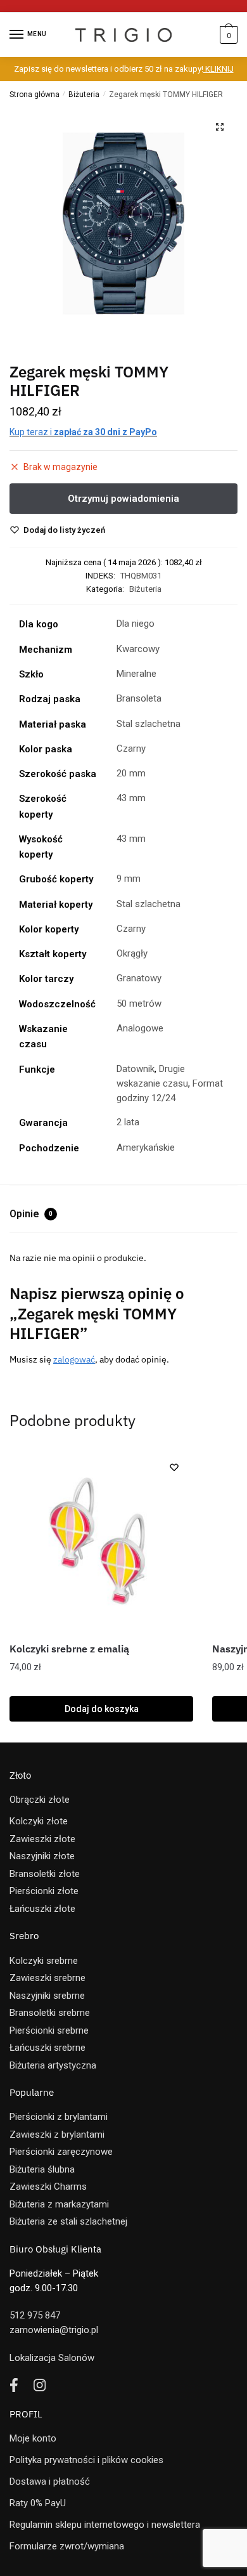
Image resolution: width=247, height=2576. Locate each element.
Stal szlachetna (149, 724)
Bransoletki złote (45, 1874)
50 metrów (139, 1004)
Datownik (136, 1069)
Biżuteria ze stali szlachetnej (68, 2221)
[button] (220, 127)
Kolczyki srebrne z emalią (69, 1649)
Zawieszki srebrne (47, 1978)
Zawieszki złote (42, 1839)
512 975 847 (35, 2315)
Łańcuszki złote (42, 1909)
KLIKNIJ (218, 69)
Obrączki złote (40, 1800)
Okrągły (132, 953)
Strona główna (35, 95)
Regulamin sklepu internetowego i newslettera (105, 2525)
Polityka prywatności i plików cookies (86, 2460)
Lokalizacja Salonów (52, 2358)
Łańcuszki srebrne (47, 2048)
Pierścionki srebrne (49, 2030)
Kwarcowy (138, 649)
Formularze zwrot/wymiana (67, 2546)
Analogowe (140, 1028)
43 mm (131, 798)
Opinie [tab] (31, 1214)
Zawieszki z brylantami (57, 2135)
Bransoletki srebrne (50, 2013)
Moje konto (33, 2438)
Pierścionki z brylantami (59, 2117)
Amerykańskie (146, 1147)
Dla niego (136, 624)
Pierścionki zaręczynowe (61, 2152)
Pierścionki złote (44, 1891)
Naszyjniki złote (42, 1856)
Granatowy (139, 978)
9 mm (129, 879)
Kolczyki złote (39, 1821)
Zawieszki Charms (48, 2187)
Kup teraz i (83, 432)
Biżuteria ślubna (42, 2169)
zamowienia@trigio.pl (54, 2330)
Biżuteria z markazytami (59, 2204)
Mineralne (136, 674)
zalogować (74, 1359)
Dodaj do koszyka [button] (102, 1709)
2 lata (128, 1122)
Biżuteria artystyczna (53, 2065)
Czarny (131, 749)
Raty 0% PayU (38, 2503)
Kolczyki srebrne (44, 1961)
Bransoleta (139, 698)
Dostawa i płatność (50, 2481)
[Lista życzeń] (174, 1467)
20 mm (131, 773)
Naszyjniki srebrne (47, 1996)
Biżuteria (84, 95)
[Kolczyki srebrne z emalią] (101, 1540)
